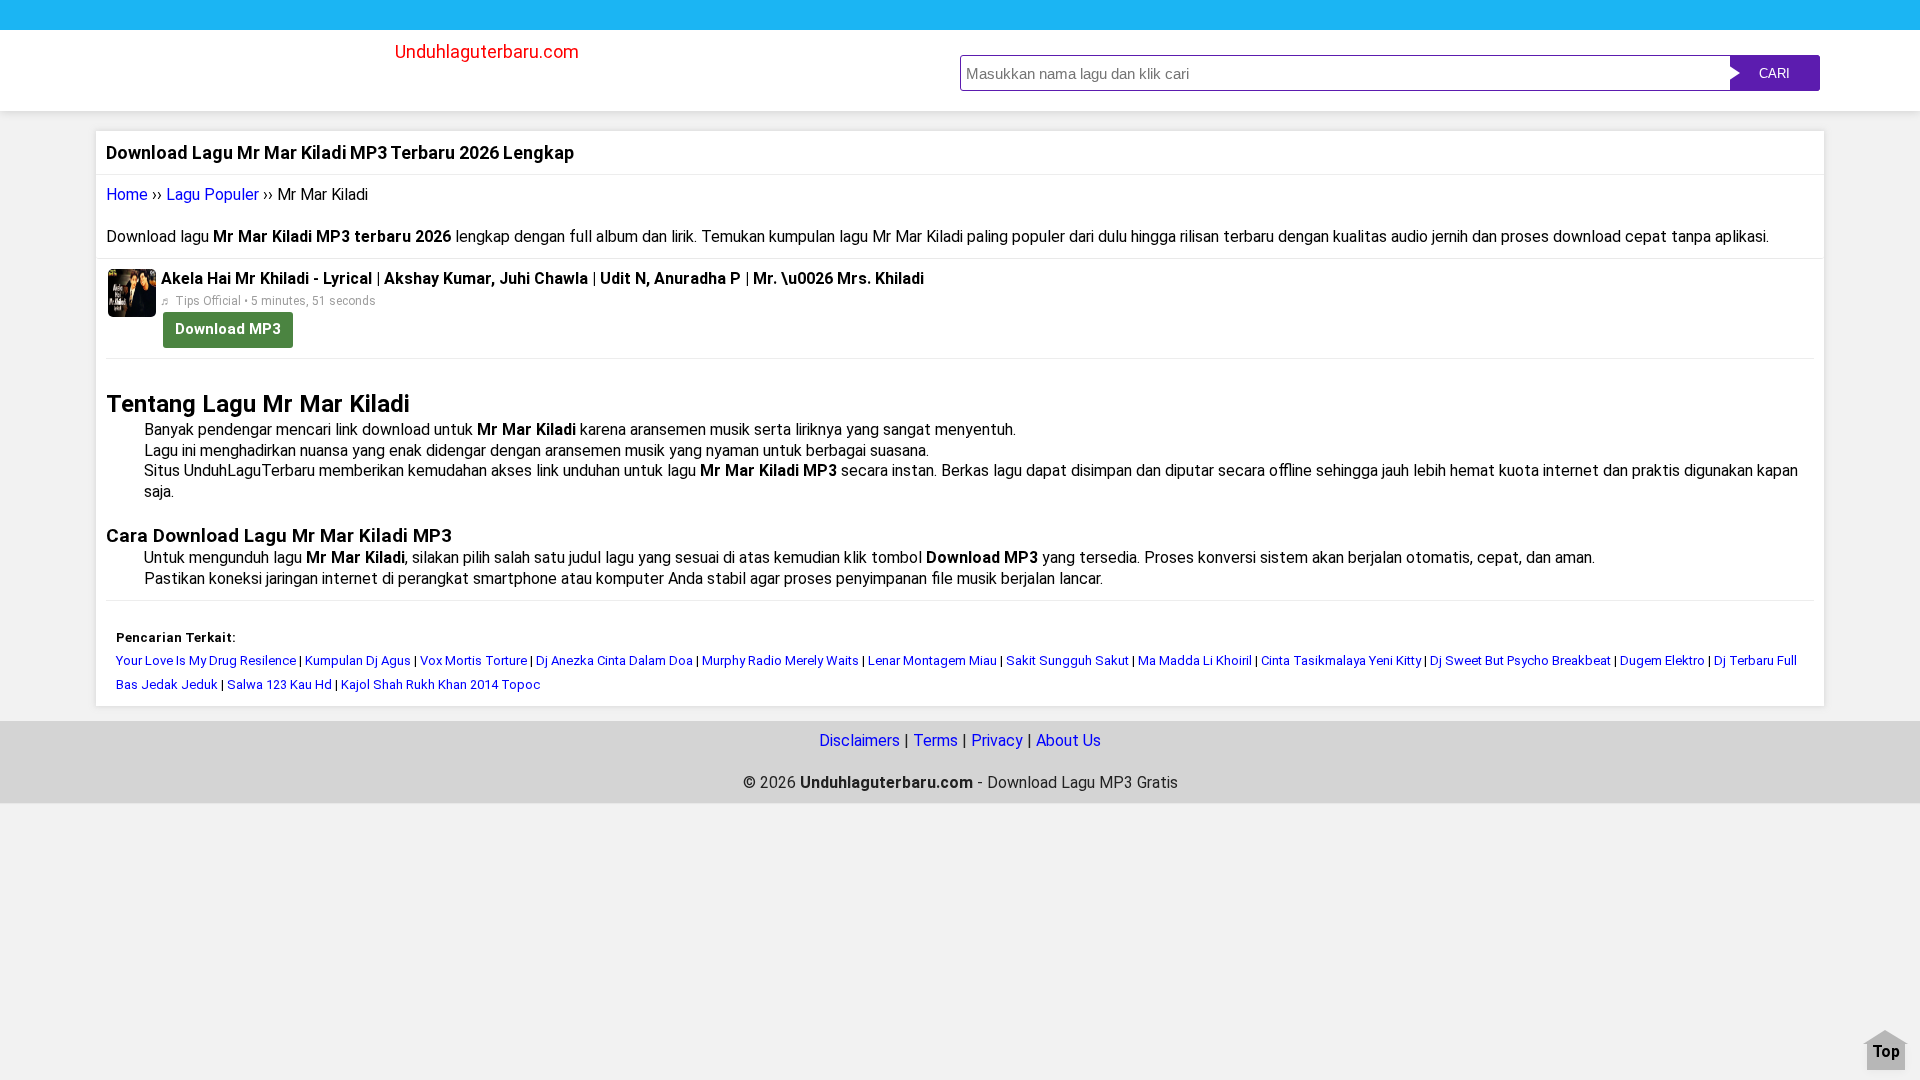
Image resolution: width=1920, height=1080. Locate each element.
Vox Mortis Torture (473, 660)
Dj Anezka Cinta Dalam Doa (614, 660)
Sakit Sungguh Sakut (1067, 660)
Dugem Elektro (1662, 660)
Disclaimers (859, 740)
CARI (1774, 73)
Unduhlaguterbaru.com (487, 51)
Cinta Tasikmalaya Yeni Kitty (1341, 660)
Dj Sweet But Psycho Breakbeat (1520, 660)
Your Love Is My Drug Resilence (206, 660)
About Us (1068, 740)
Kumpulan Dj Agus (359, 660)
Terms (935, 740)
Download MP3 (228, 329)
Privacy (997, 740)
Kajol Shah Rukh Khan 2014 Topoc (440, 684)
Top (1886, 1052)
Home (127, 194)
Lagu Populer (212, 194)
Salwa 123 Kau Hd (279, 684)
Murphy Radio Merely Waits (780, 660)
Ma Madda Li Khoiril (1195, 660)
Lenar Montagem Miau (932, 660)
